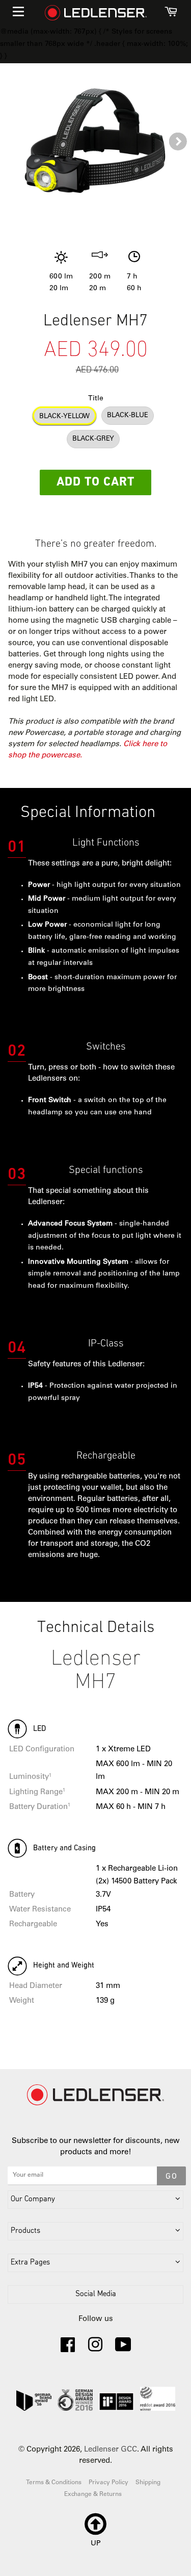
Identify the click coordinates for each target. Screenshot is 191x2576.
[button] (178, 142)
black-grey (93, 439)
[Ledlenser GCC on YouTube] (123, 2349)
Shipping (148, 2483)
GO (171, 2177)
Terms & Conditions (54, 2483)
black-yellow (64, 417)
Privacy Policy (108, 2483)
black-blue (128, 416)
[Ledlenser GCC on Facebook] (68, 2349)
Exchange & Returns (93, 2494)
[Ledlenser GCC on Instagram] (95, 2349)
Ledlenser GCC (111, 2450)
